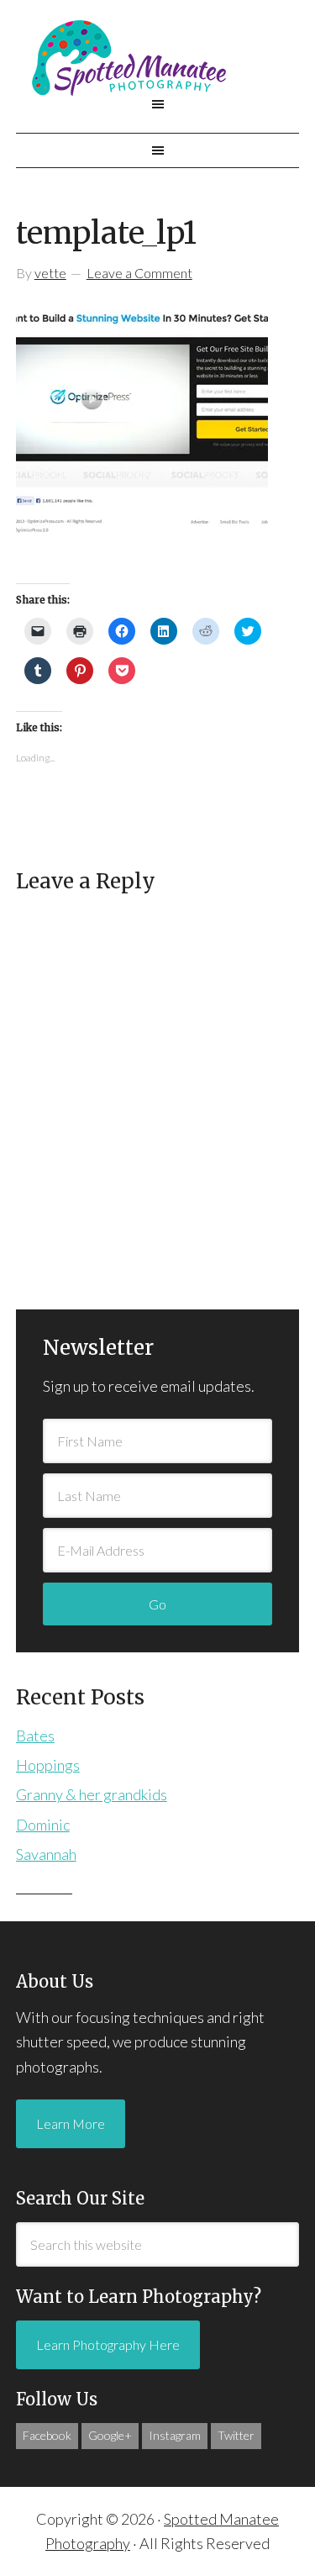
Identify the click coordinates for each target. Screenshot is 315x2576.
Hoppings (48, 1765)
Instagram (175, 2435)
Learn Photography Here (108, 2344)
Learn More (71, 2123)
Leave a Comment (139, 273)
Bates (35, 1736)
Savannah (46, 1854)
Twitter (236, 2435)
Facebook (47, 2435)
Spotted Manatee (158, 58)
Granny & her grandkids (92, 1794)
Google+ (110, 2435)
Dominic (43, 1825)
